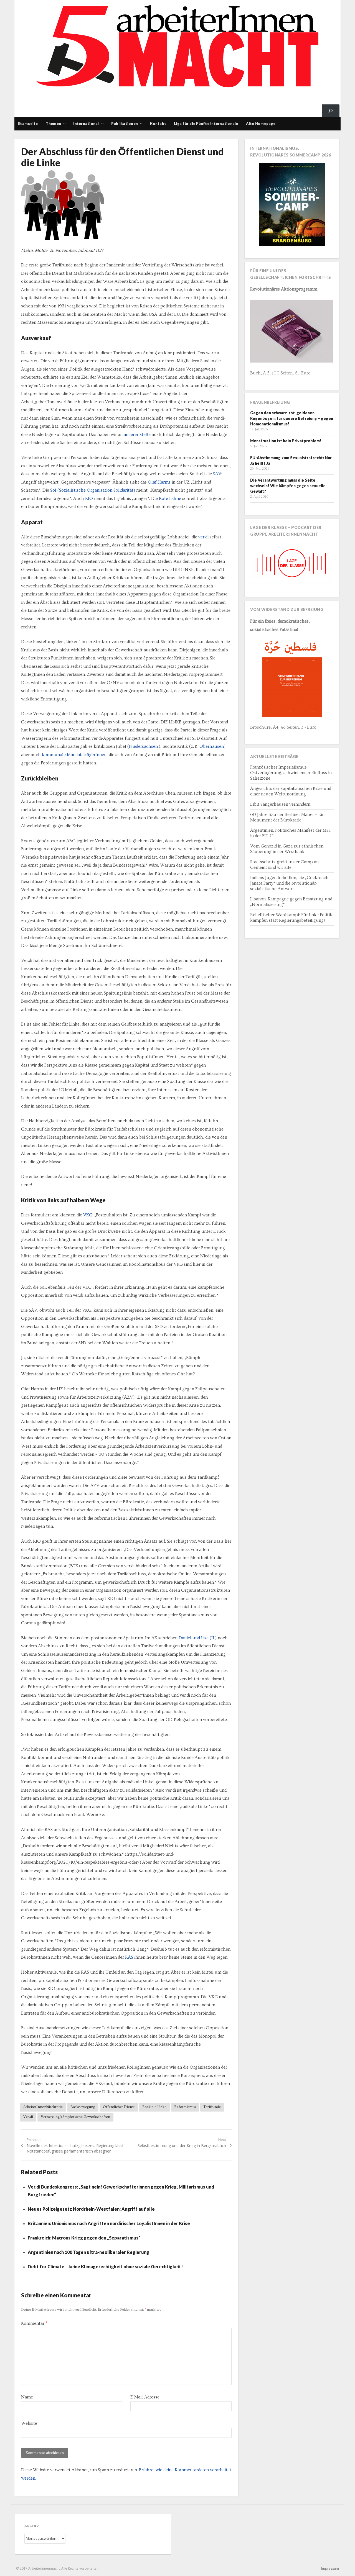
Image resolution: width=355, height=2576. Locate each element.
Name (27, 2397)
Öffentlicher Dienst (119, 2107)
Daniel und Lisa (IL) (198, 1638)
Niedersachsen (143, 746)
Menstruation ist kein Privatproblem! (286, 441)
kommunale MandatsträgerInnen (74, 755)
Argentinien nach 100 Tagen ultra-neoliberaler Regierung (88, 2252)
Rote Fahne (170, 499)
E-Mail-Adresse (145, 2397)
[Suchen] (331, 111)
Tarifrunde (212, 2107)
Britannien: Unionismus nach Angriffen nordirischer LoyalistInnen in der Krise (109, 2223)
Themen (54, 124)
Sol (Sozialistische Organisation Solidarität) (93, 490)
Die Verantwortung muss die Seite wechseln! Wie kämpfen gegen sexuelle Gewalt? (288, 486)
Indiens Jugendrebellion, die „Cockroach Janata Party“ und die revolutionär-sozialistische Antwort (289, 883)
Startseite (28, 124)
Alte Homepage (261, 124)
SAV (217, 474)
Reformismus (185, 2107)
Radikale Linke (154, 2107)
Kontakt (158, 124)
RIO (89, 499)
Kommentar (34, 2323)
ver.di (204, 537)
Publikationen (125, 124)
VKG (88, 1215)
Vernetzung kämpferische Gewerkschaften (75, 2117)
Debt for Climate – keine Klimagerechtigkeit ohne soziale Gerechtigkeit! (105, 2266)
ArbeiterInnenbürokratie (43, 2107)
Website (29, 2423)
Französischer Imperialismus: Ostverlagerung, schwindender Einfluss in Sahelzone (291, 773)
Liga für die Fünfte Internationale (206, 124)
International (86, 124)
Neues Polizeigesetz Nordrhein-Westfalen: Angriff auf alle (91, 2209)
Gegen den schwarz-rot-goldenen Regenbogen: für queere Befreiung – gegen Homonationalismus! (292, 418)
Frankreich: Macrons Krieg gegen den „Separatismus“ (84, 2238)
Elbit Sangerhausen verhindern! (281, 804)
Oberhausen (212, 746)
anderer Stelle (137, 435)
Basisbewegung (83, 2107)
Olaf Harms (159, 482)
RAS (129, 1957)
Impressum (330, 2568)
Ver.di (28, 2117)
